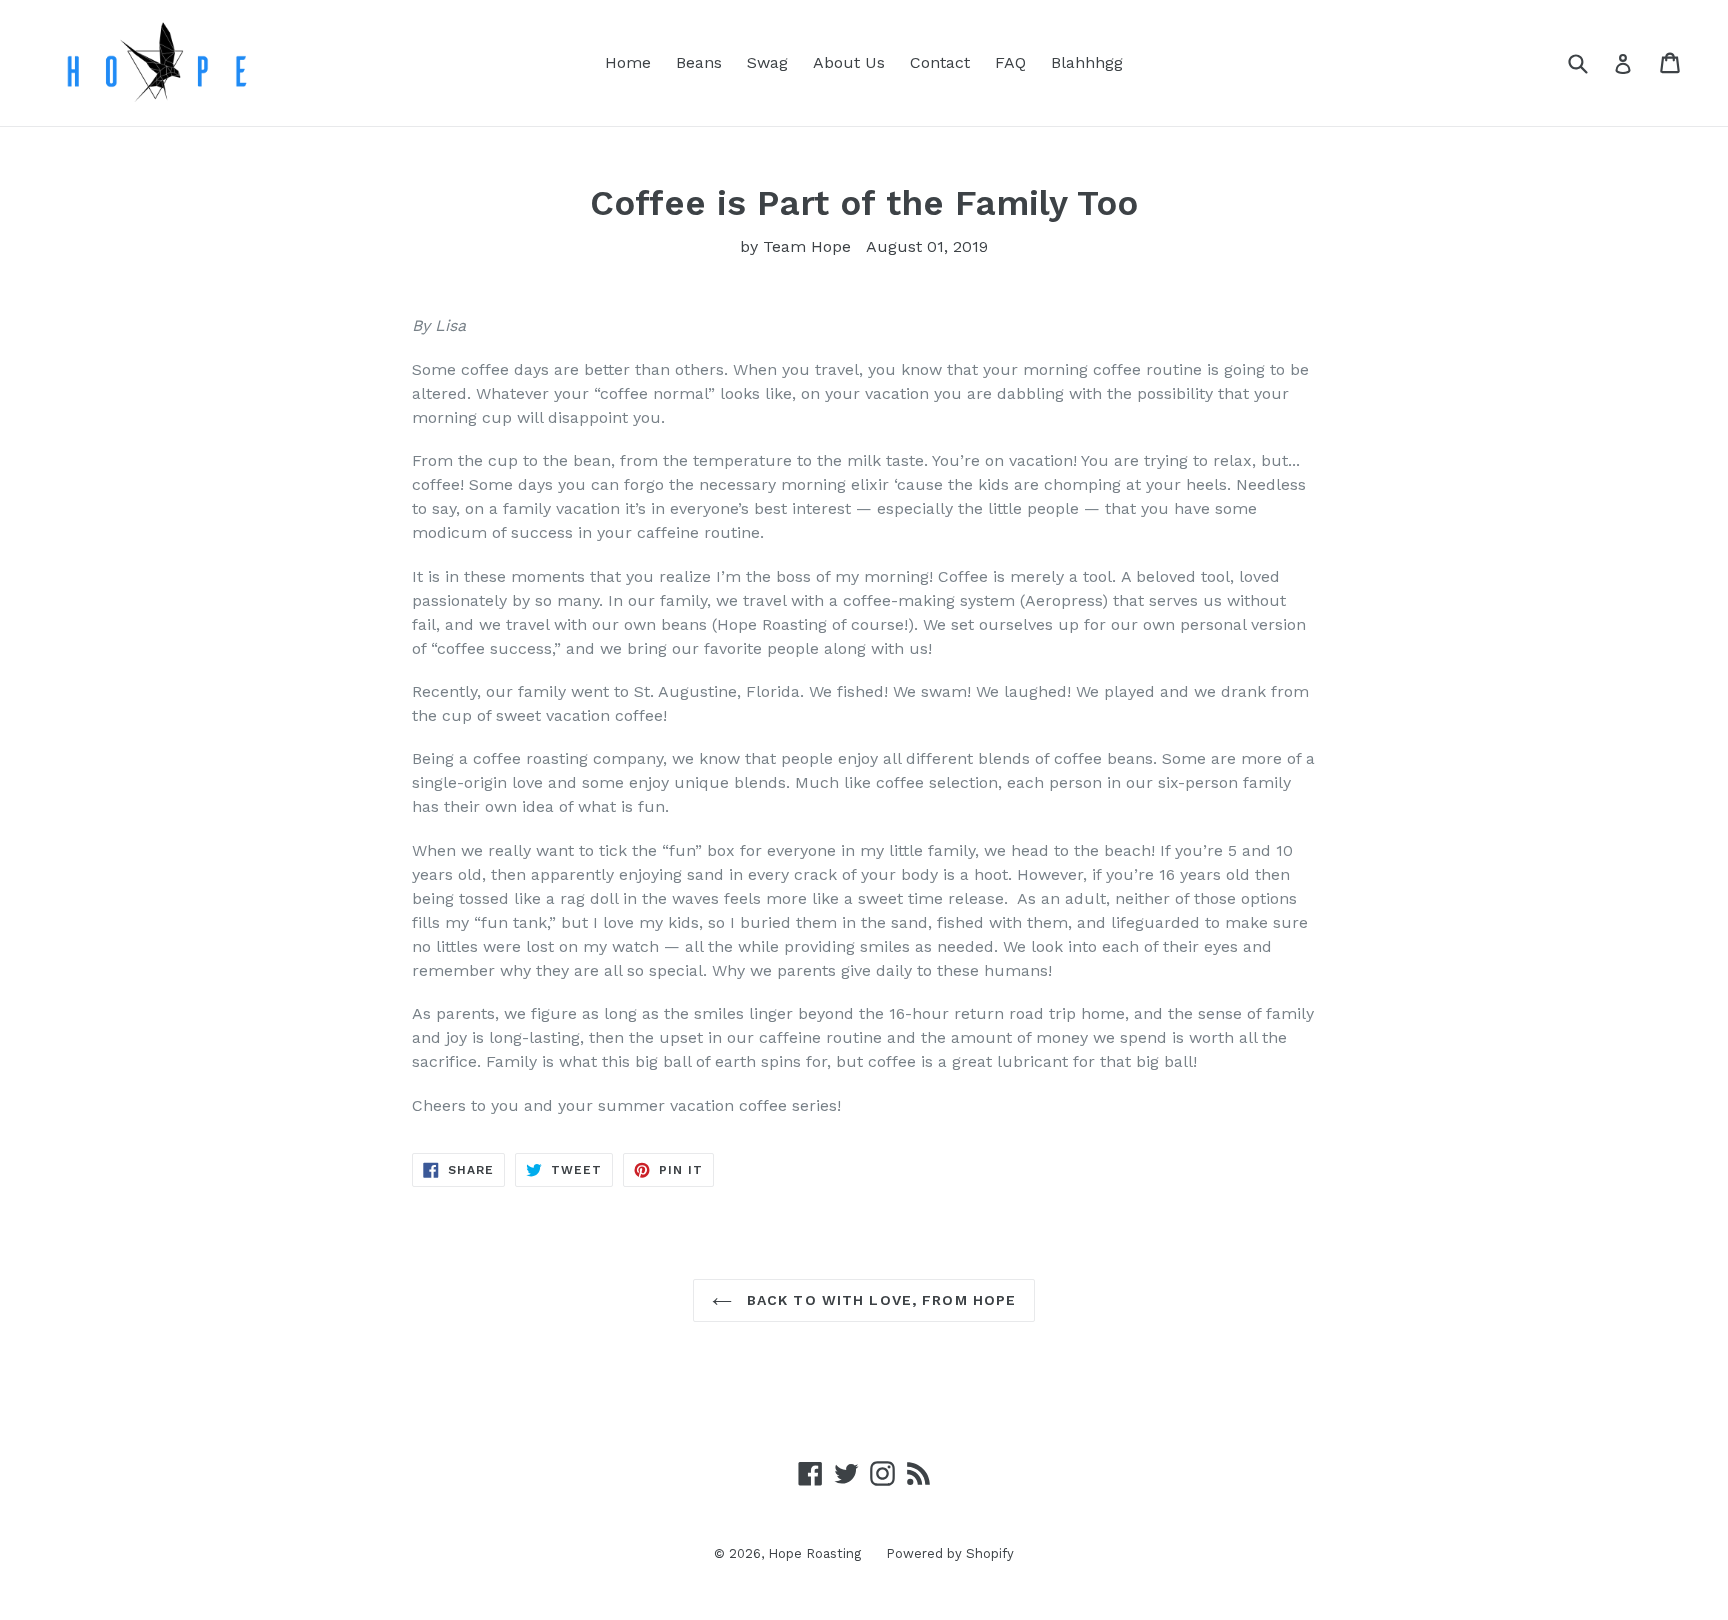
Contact (940, 62)
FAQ (1010, 62)
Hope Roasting (814, 1553)
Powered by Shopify (950, 1553)
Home (628, 62)
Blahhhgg (1087, 62)
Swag (767, 62)
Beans (699, 62)
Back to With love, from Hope (879, 1300)
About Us (849, 62)
